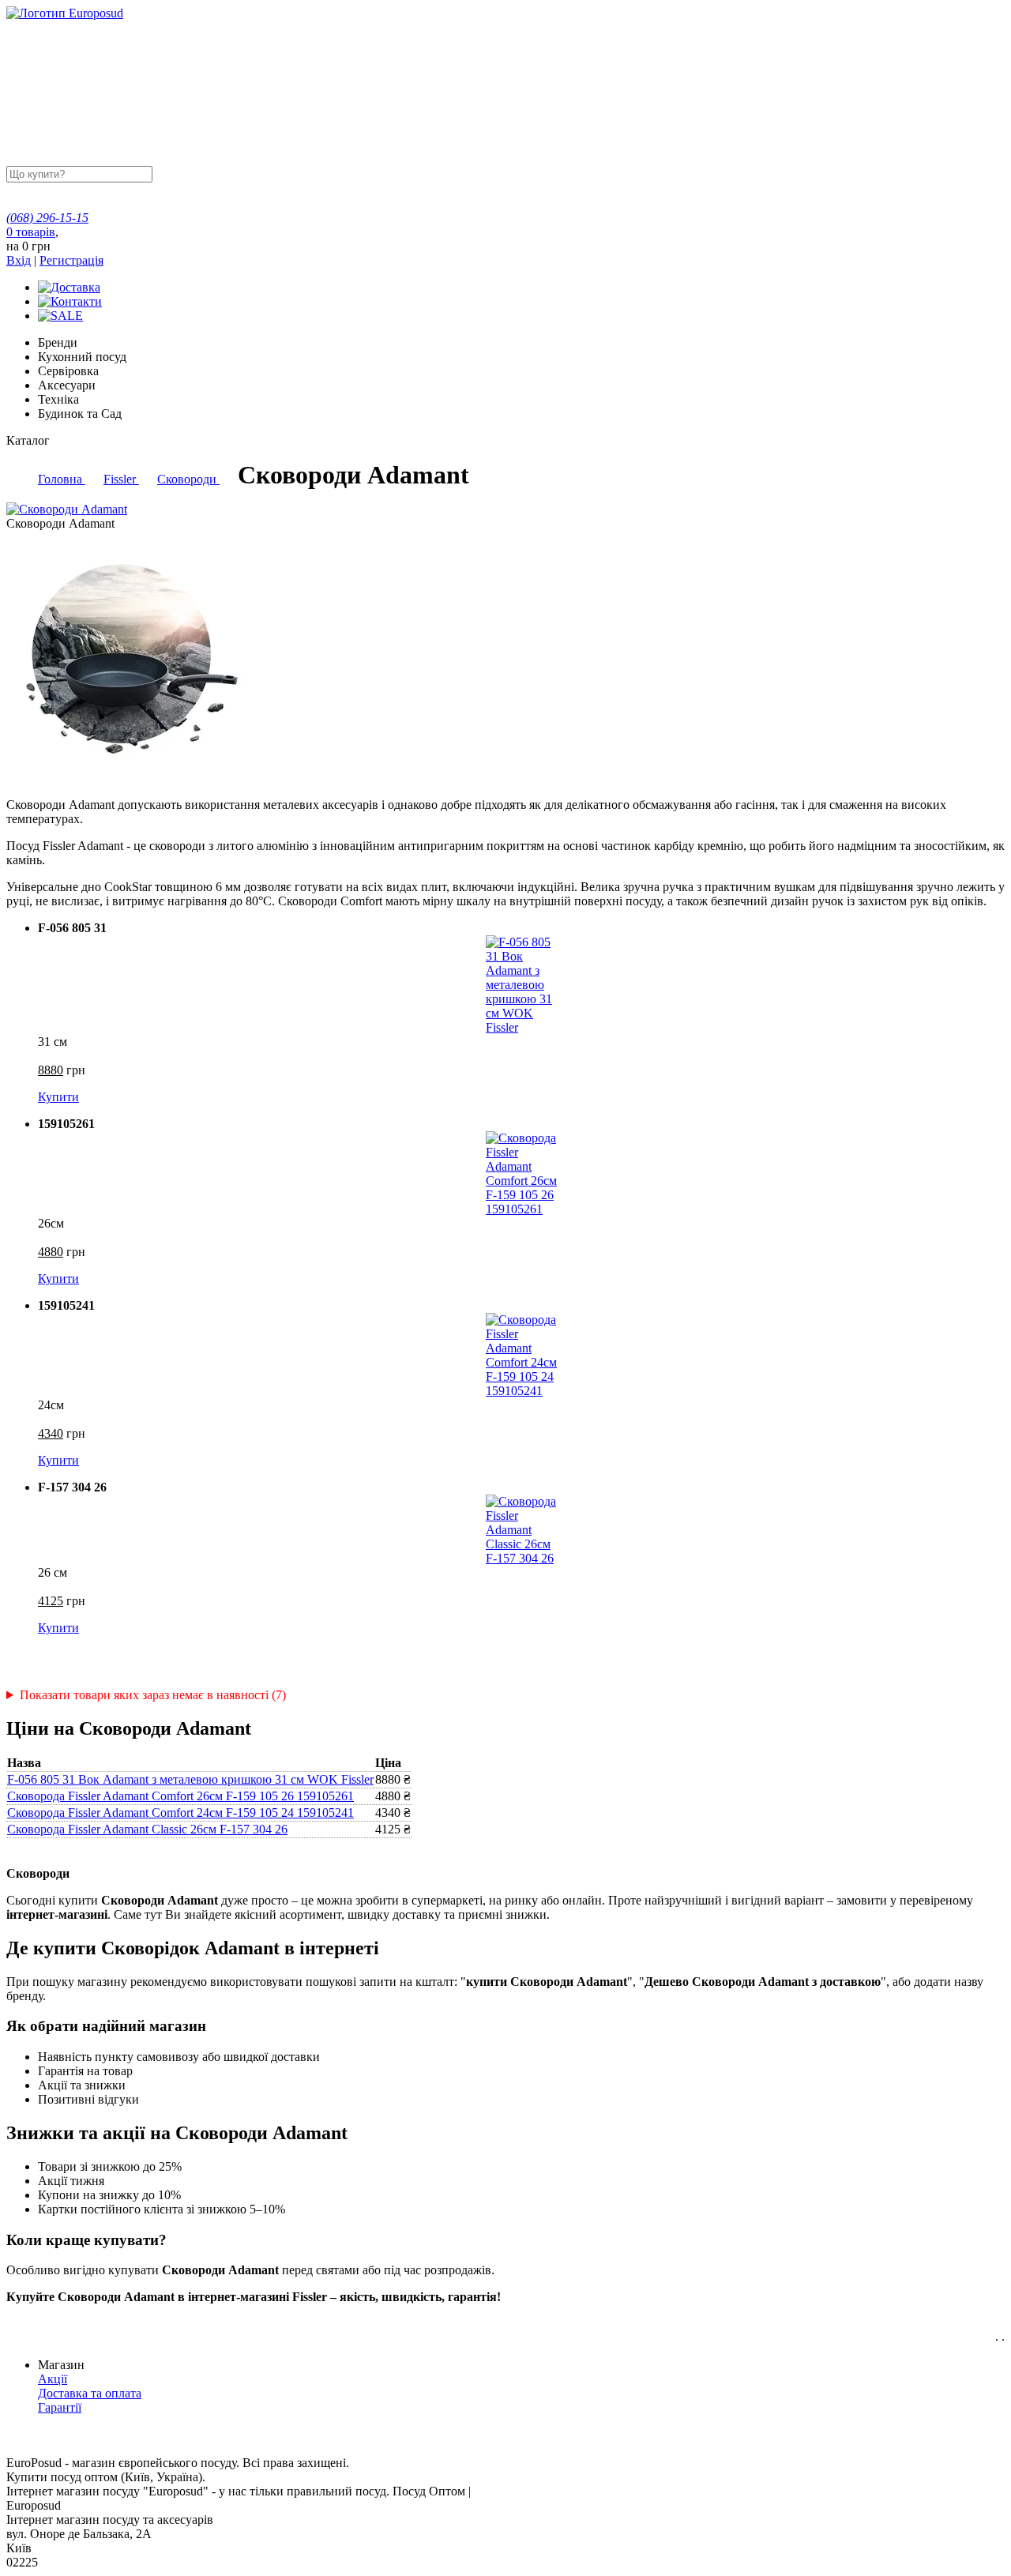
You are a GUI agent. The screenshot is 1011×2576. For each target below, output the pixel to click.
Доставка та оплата (90, 2393)
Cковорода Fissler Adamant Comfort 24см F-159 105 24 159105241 (180, 1813)
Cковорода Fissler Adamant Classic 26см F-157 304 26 (147, 1829)
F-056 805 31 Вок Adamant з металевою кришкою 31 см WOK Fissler (190, 1779)
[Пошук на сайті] (274, 173)
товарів (31, 232)
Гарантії (60, 2407)
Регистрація (71, 260)
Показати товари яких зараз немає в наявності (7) (153, 1695)
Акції (53, 2379)
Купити (58, 1097)
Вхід (19, 260)
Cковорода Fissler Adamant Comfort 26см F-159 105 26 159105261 (180, 1796)
